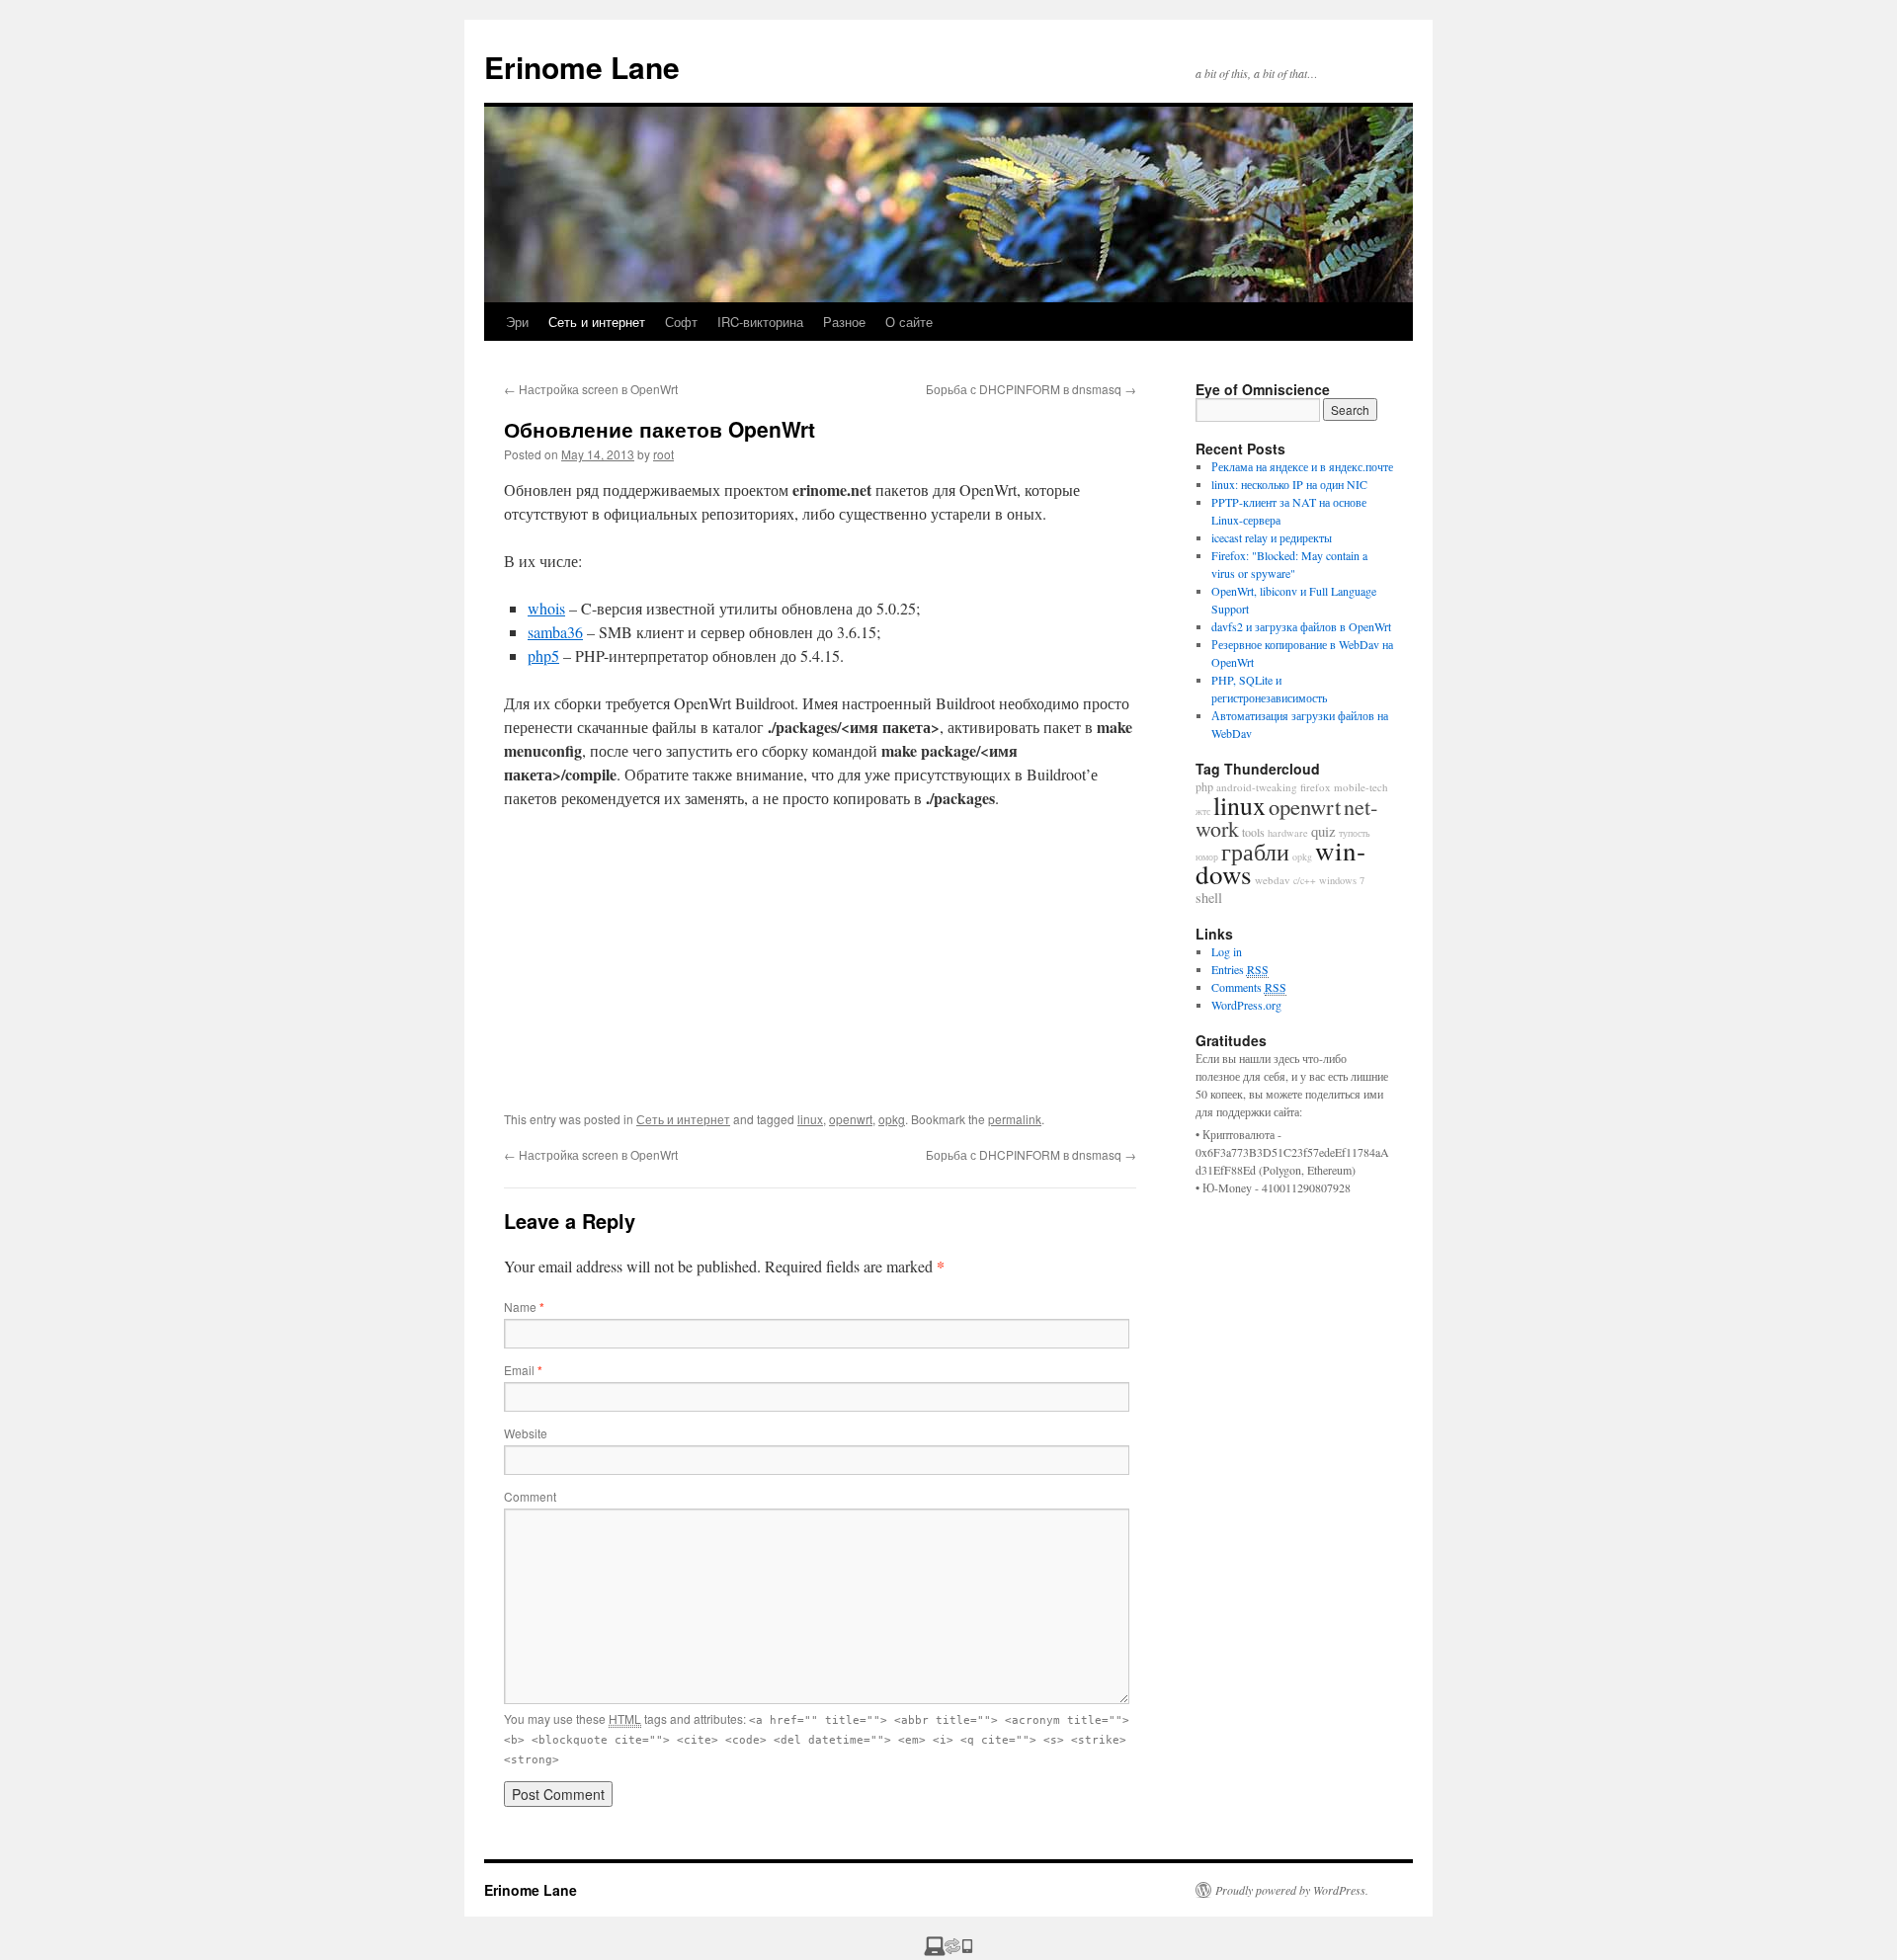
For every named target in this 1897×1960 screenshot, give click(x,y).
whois (546, 608)
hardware (1288, 833)
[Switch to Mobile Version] (948, 1951)
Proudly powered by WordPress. (1292, 1890)
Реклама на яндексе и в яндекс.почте (1302, 466)
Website (526, 1433)
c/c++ (1305, 880)
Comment (530, 1496)
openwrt (851, 1119)
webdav (1273, 880)
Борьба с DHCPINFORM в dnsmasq (1031, 389)
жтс (1203, 811)
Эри (517, 322)
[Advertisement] (820, 972)
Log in (1227, 951)
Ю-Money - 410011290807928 (1277, 1187)
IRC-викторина (760, 322)
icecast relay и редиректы (1272, 537)
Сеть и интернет (597, 322)
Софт (681, 322)
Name (524, 1307)
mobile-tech (1361, 787)
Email (523, 1370)
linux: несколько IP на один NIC (1289, 484)
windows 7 (1342, 880)
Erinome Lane (582, 67)
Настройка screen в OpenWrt (591, 389)
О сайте (909, 322)
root (663, 454)
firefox (1316, 787)
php (1204, 786)
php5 (543, 655)
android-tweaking (1257, 787)
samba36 (555, 632)
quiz (1323, 831)
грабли (1255, 852)
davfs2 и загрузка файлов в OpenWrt (1301, 626)
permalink (1015, 1119)
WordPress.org (1246, 1005)
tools (1253, 832)
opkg (892, 1119)
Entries (1240, 969)
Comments (1249, 987)
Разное (844, 322)
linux (810, 1119)
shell (1209, 898)
